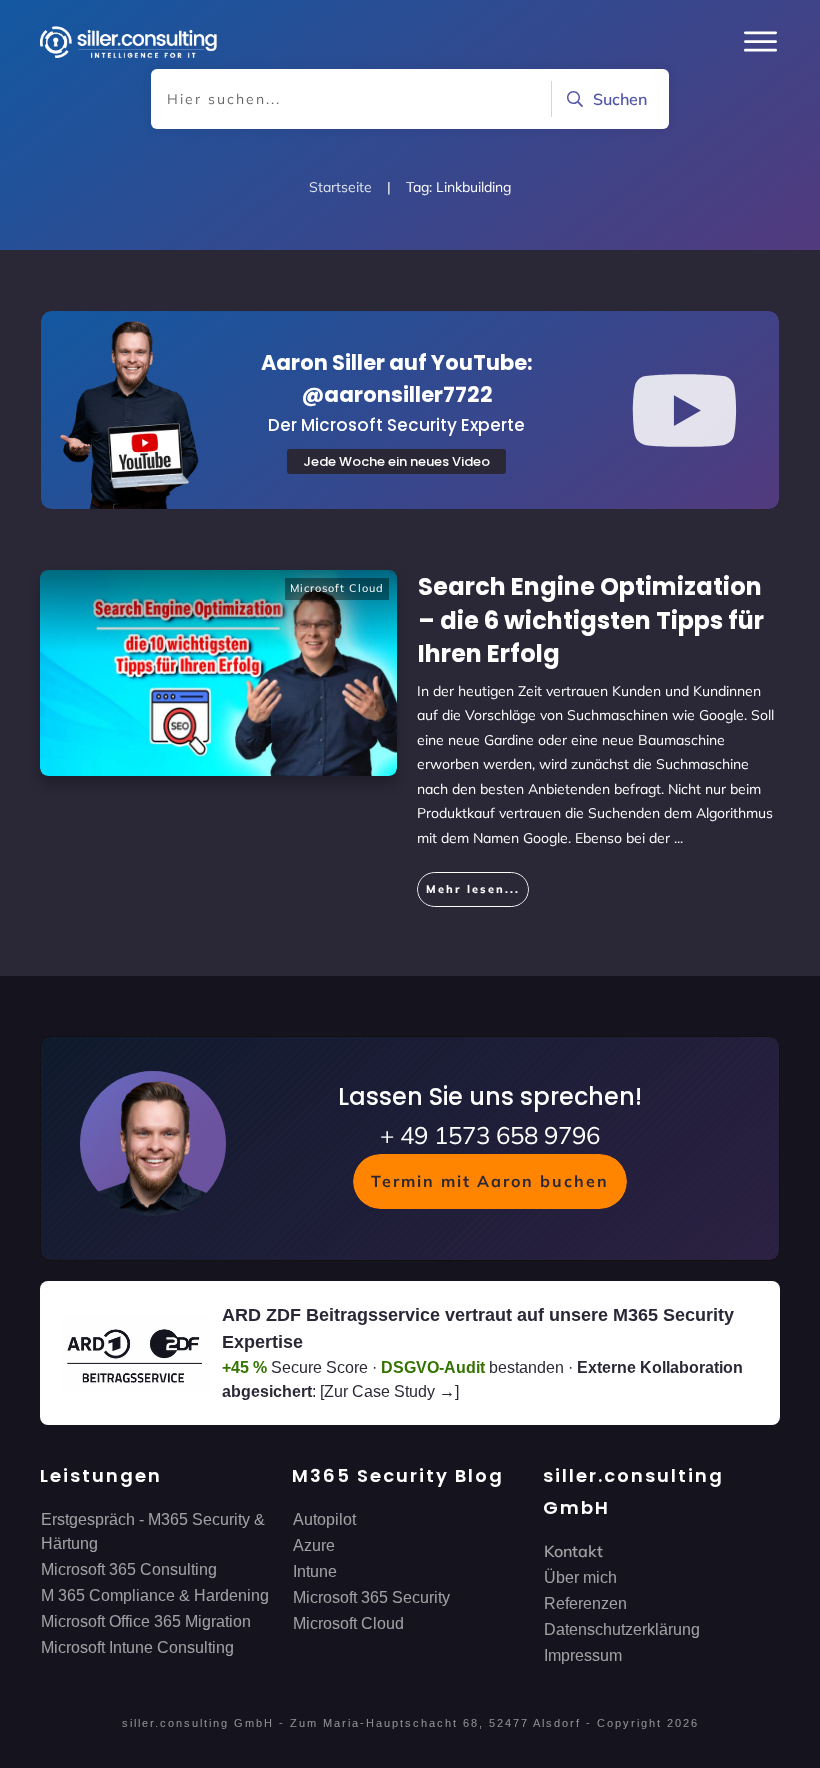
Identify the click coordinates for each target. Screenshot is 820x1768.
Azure (314, 1545)
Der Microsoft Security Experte (396, 425)
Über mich (580, 1577)
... (678, 838)
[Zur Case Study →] (389, 1391)
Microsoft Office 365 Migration (146, 1621)
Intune (315, 1571)
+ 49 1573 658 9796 (490, 1135)
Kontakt (573, 1551)
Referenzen (585, 1603)
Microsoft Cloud (337, 588)
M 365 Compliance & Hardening (155, 1595)
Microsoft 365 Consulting (129, 1569)
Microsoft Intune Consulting (137, 1647)
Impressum (583, 1655)
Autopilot (324, 1519)
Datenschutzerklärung (622, 1629)
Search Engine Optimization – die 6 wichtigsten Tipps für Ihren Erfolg (591, 620)
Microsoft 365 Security (371, 1597)
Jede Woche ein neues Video (396, 461)
